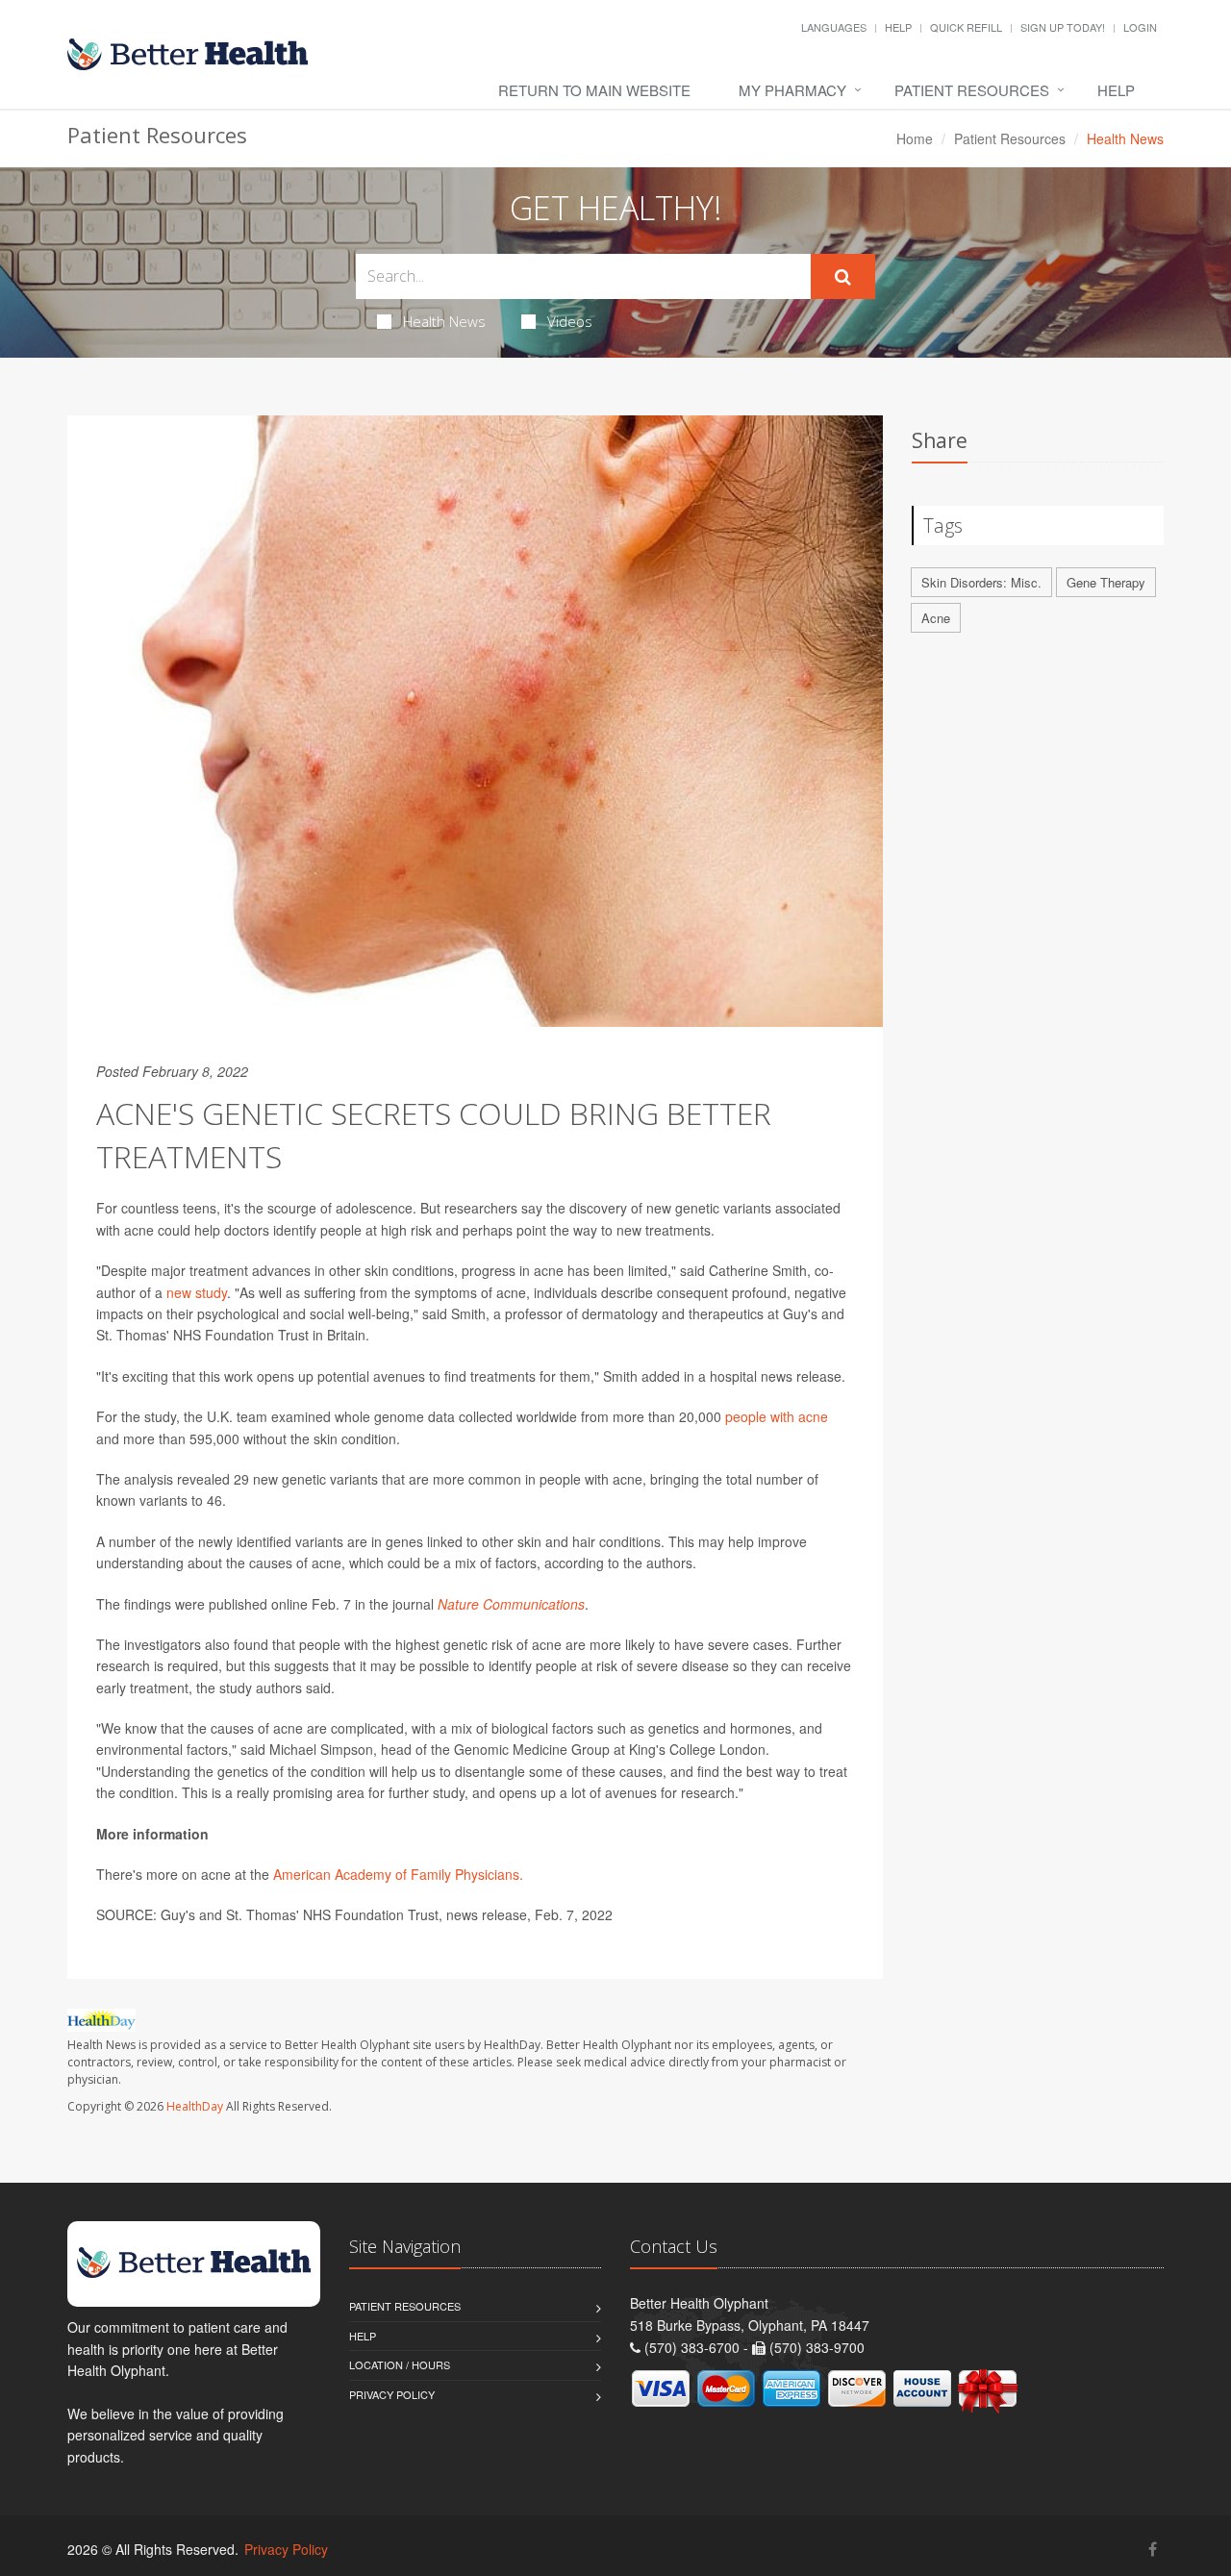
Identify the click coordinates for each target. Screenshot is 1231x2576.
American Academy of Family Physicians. (398, 1874)
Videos (570, 321)
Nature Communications (511, 1604)
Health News (444, 321)
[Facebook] (1153, 2549)
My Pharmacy (792, 90)
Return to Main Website (594, 90)
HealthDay (195, 2106)
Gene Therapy (1106, 582)
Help (898, 27)
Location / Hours (400, 2364)
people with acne (777, 1416)
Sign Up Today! (1063, 27)
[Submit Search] (843, 277)
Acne (936, 618)
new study (197, 1292)
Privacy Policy (392, 2394)
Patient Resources (972, 90)
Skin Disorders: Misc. (981, 582)
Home (915, 138)
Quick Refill (966, 27)
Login (1140, 27)
